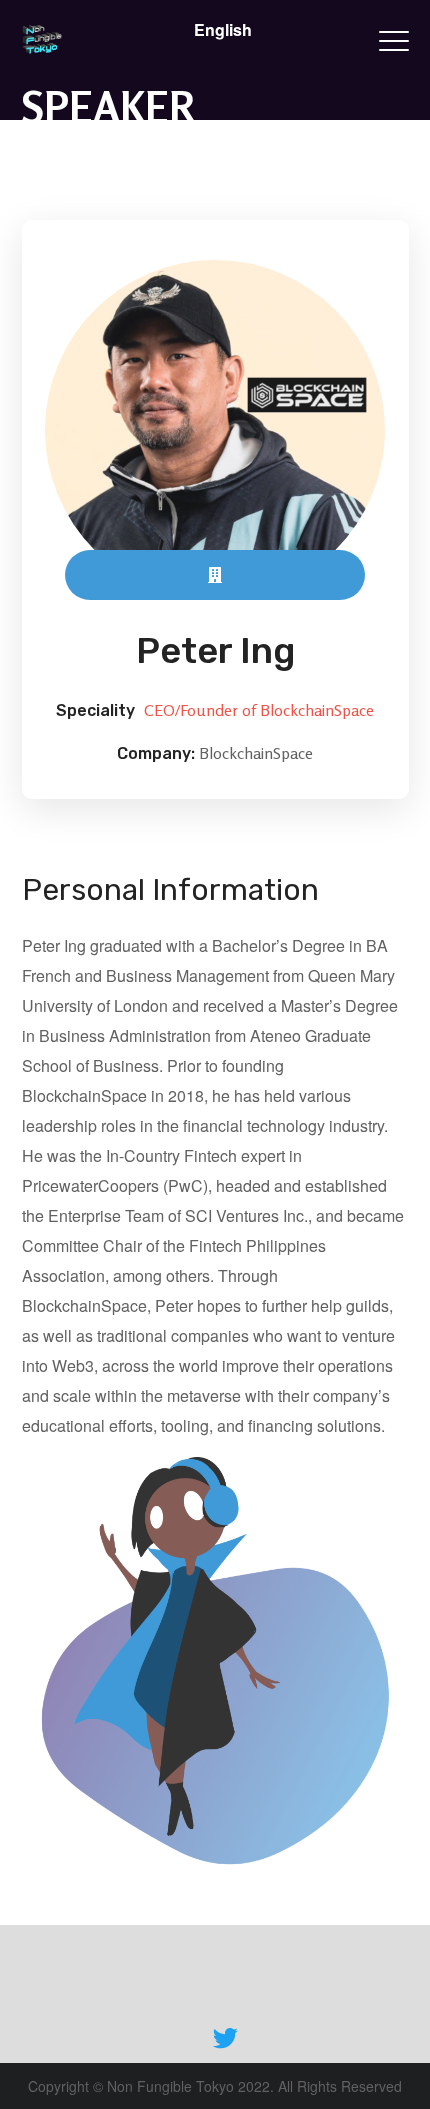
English (223, 29)
